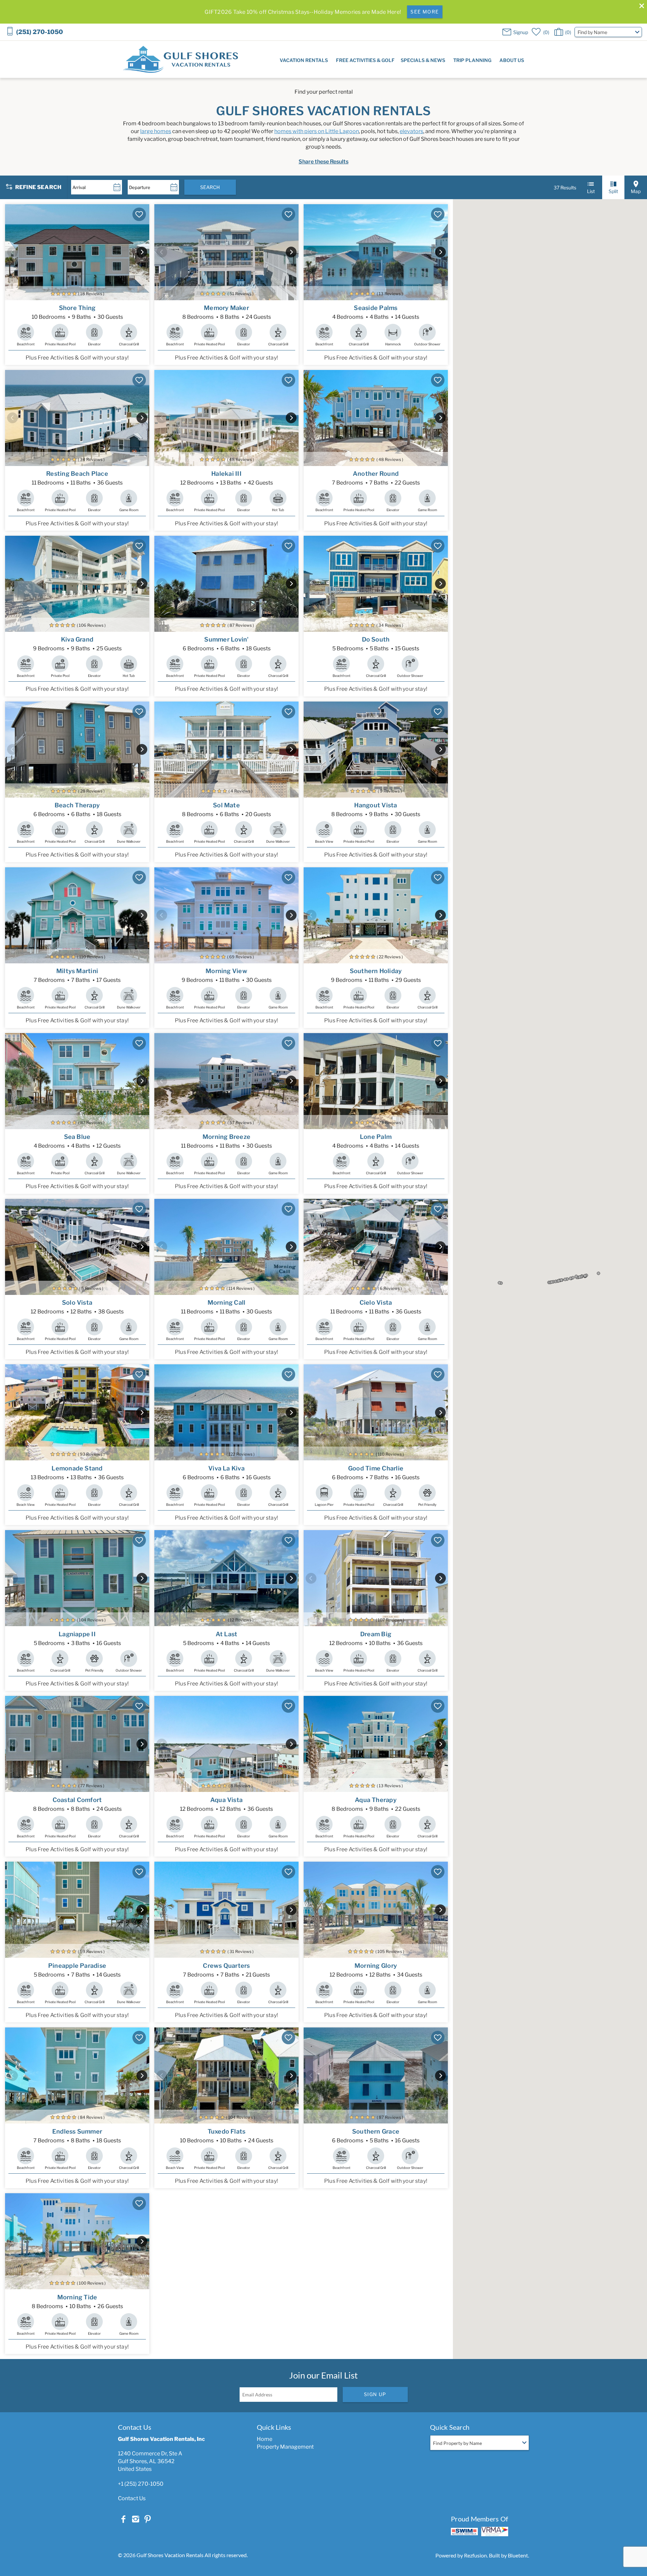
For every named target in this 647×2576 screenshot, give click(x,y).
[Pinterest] (148, 2519)
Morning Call (227, 1302)
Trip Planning (472, 60)
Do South (376, 639)
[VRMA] (495, 2532)
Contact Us (132, 2498)
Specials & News (423, 60)
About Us (512, 60)
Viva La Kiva (226, 1468)
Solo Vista (77, 1302)
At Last (227, 1634)
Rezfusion (475, 2555)
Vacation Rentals (304, 60)
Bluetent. (518, 2555)
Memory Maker (226, 308)
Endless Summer (77, 2131)
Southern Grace (376, 2131)
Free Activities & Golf (365, 60)
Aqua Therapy (376, 1800)
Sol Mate (226, 805)
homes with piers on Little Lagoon (317, 131)
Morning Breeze (226, 1137)
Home (265, 2439)
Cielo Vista (376, 1302)
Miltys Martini (77, 971)
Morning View (226, 971)
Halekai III (226, 474)
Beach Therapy (77, 805)
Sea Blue (77, 1137)
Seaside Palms (376, 308)
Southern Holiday (376, 971)
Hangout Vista (376, 805)
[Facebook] (123, 2519)
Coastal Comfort (77, 1800)
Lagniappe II (77, 1634)
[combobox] (608, 32)
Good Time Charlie (376, 1468)
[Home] (180, 59)
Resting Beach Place (77, 474)
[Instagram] (135, 2519)
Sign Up (375, 2394)
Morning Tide (77, 2297)
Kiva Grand (77, 639)
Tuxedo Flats (227, 2131)
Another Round (376, 474)
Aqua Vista (226, 1800)
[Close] (639, 7)
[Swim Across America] (464, 2531)
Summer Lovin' (226, 639)
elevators (411, 131)
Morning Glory (376, 1966)
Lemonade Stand (77, 1468)
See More (425, 12)
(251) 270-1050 (40, 32)
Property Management (285, 2447)
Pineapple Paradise (77, 1966)
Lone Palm (376, 1137)
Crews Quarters (226, 1966)
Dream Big (376, 1634)
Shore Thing (77, 308)
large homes (156, 131)
